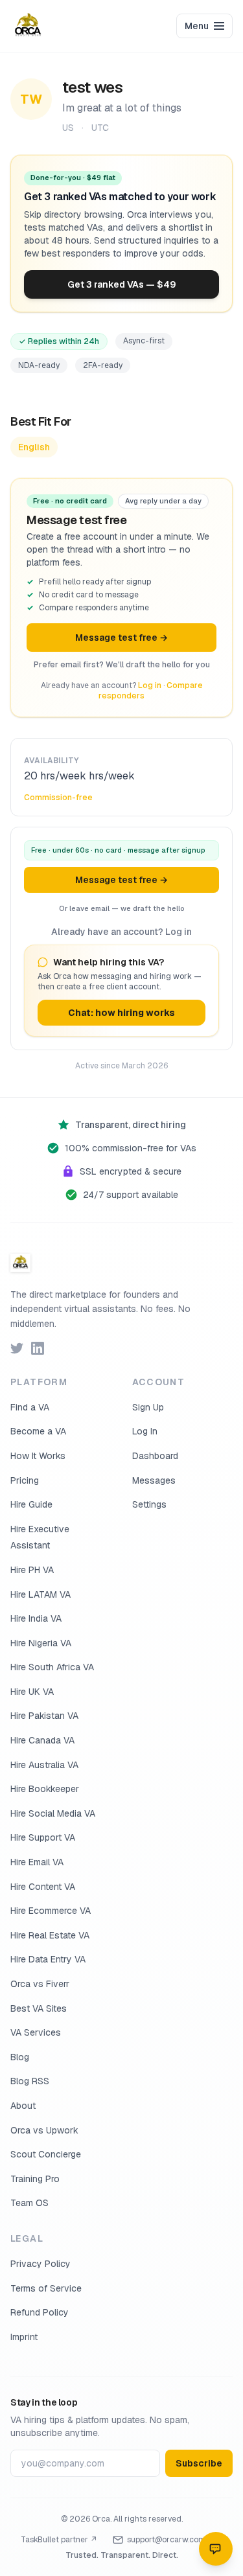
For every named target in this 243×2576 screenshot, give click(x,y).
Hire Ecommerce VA (51, 1911)
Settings (149, 1504)
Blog (20, 2057)
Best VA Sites (39, 2008)
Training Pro (35, 2179)
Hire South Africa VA (52, 1667)
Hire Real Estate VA (50, 1935)
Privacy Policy (40, 2264)
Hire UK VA (32, 1692)
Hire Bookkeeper (45, 1789)
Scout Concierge (46, 2154)
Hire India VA (36, 1618)
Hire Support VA (43, 1837)
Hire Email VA (37, 1862)
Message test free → (121, 638)
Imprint (24, 2337)
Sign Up (148, 1407)
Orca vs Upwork (44, 2130)
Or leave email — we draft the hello (122, 908)
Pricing (25, 1480)
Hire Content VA (43, 1887)
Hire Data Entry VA (48, 1959)
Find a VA (30, 1407)
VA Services (36, 2032)
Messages (154, 1480)
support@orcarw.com (166, 2540)
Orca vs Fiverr (40, 1984)
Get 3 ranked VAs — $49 (122, 284)
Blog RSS (30, 2081)
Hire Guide (31, 1504)
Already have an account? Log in (121, 932)
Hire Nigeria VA (41, 1643)
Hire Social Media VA (53, 1813)
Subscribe (199, 2463)
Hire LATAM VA (40, 1594)
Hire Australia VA (44, 1765)
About (23, 2106)
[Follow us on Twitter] (17, 1348)
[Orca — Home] (28, 26)
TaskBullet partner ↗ (59, 2540)
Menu (197, 26)
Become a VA (38, 1431)
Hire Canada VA (42, 1740)
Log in (150, 685)
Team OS (29, 2203)
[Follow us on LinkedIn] (38, 1348)
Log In (145, 1431)
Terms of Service (46, 2288)
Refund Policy (40, 2312)
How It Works (38, 1456)
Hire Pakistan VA (44, 1716)
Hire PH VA (32, 1570)
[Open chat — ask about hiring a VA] (216, 2549)
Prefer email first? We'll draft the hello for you (122, 665)
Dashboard (155, 1456)
